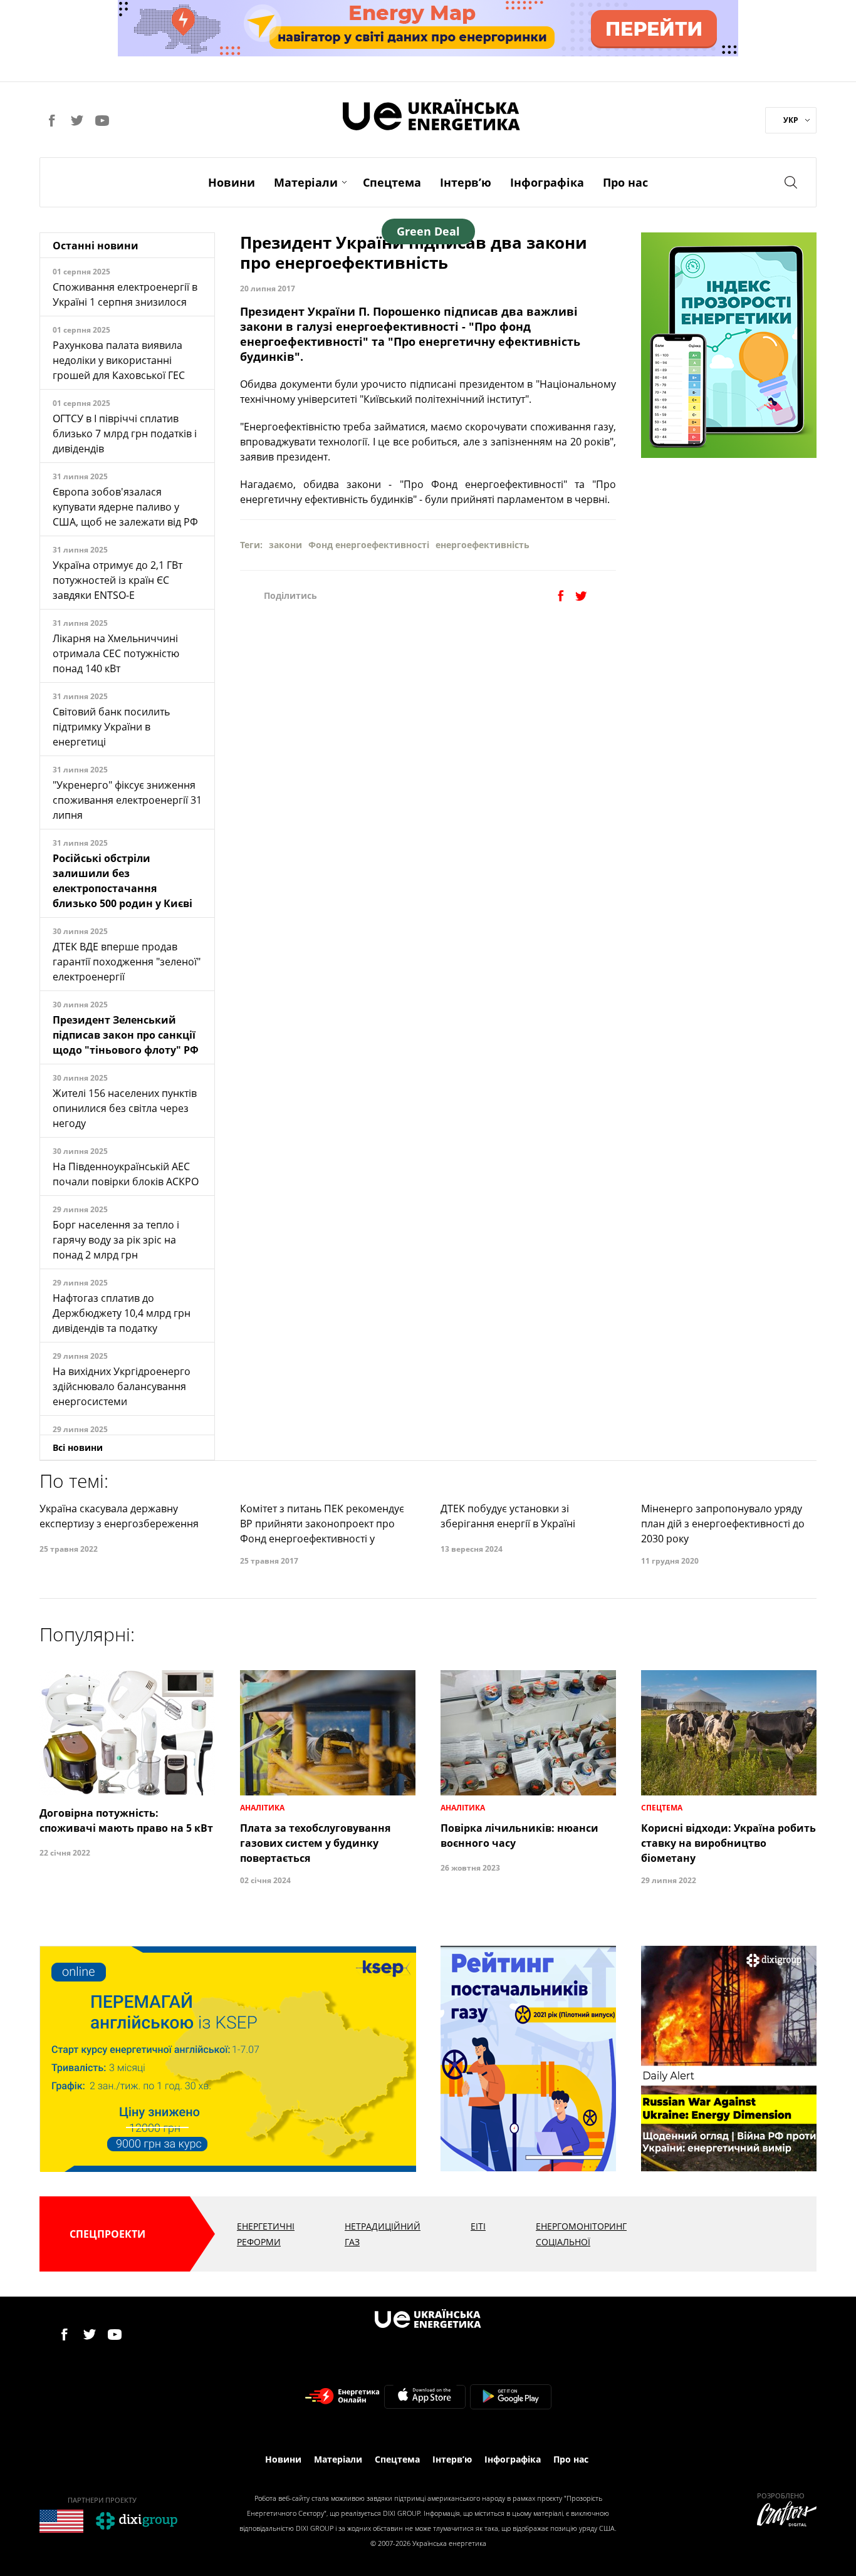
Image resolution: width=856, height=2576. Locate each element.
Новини (232, 182)
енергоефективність (483, 545)
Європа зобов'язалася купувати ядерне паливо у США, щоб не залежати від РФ (125, 507)
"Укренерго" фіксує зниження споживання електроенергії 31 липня (127, 800)
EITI (478, 2226)
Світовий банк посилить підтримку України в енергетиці (111, 727)
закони (285, 545)
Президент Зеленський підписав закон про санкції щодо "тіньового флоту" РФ (126, 1035)
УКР (791, 120)
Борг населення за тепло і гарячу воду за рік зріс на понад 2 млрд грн (116, 1240)
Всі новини (78, 1447)
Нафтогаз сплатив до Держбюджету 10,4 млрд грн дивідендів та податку (122, 1313)
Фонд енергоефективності (369, 545)
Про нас (625, 182)
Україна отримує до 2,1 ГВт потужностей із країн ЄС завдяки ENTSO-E (117, 580)
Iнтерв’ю (466, 182)
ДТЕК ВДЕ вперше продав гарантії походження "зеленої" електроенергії (127, 962)
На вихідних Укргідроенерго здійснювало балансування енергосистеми (122, 1386)
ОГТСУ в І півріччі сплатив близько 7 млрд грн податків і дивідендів (125, 434)
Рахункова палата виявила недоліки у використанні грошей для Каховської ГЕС (119, 360)
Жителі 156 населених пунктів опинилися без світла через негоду (125, 1108)
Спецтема (392, 182)
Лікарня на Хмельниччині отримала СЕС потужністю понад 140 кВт (116, 653)
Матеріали (306, 182)
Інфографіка (547, 182)
